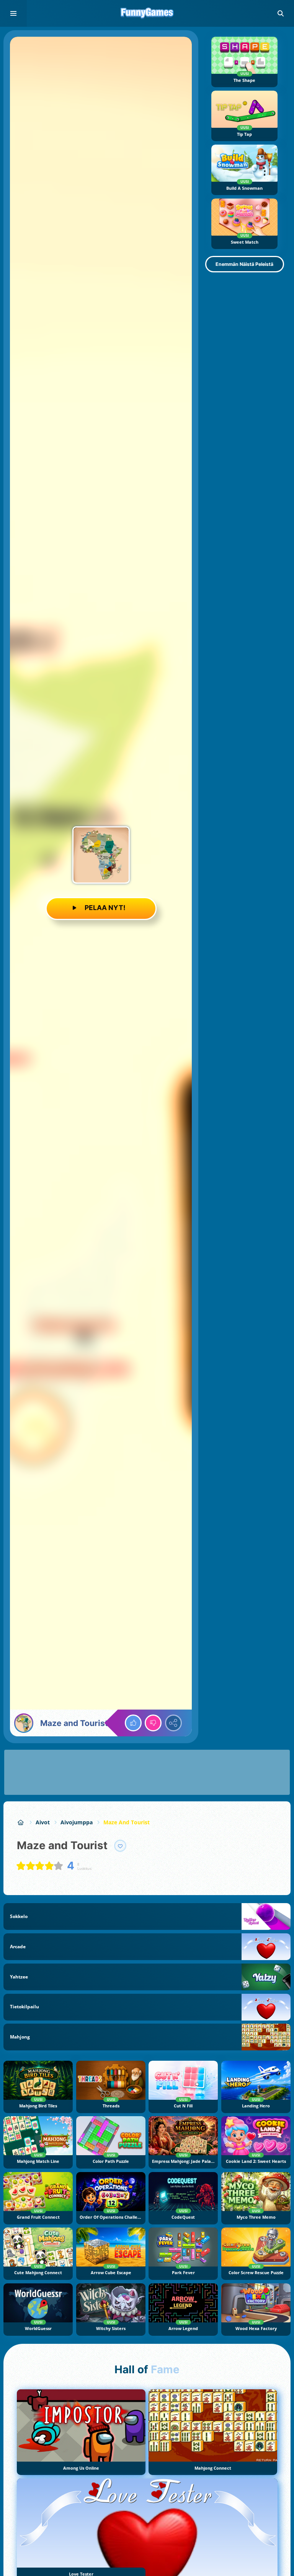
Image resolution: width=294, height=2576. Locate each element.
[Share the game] (173, 1723)
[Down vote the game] (153, 1723)
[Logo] (147, 13)
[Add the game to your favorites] (120, 1846)
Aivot (43, 1822)
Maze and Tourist (127, 1822)
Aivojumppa (77, 1822)
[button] (281, 13)
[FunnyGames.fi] (21, 1822)
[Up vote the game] (133, 1723)
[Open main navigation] (13, 13)
